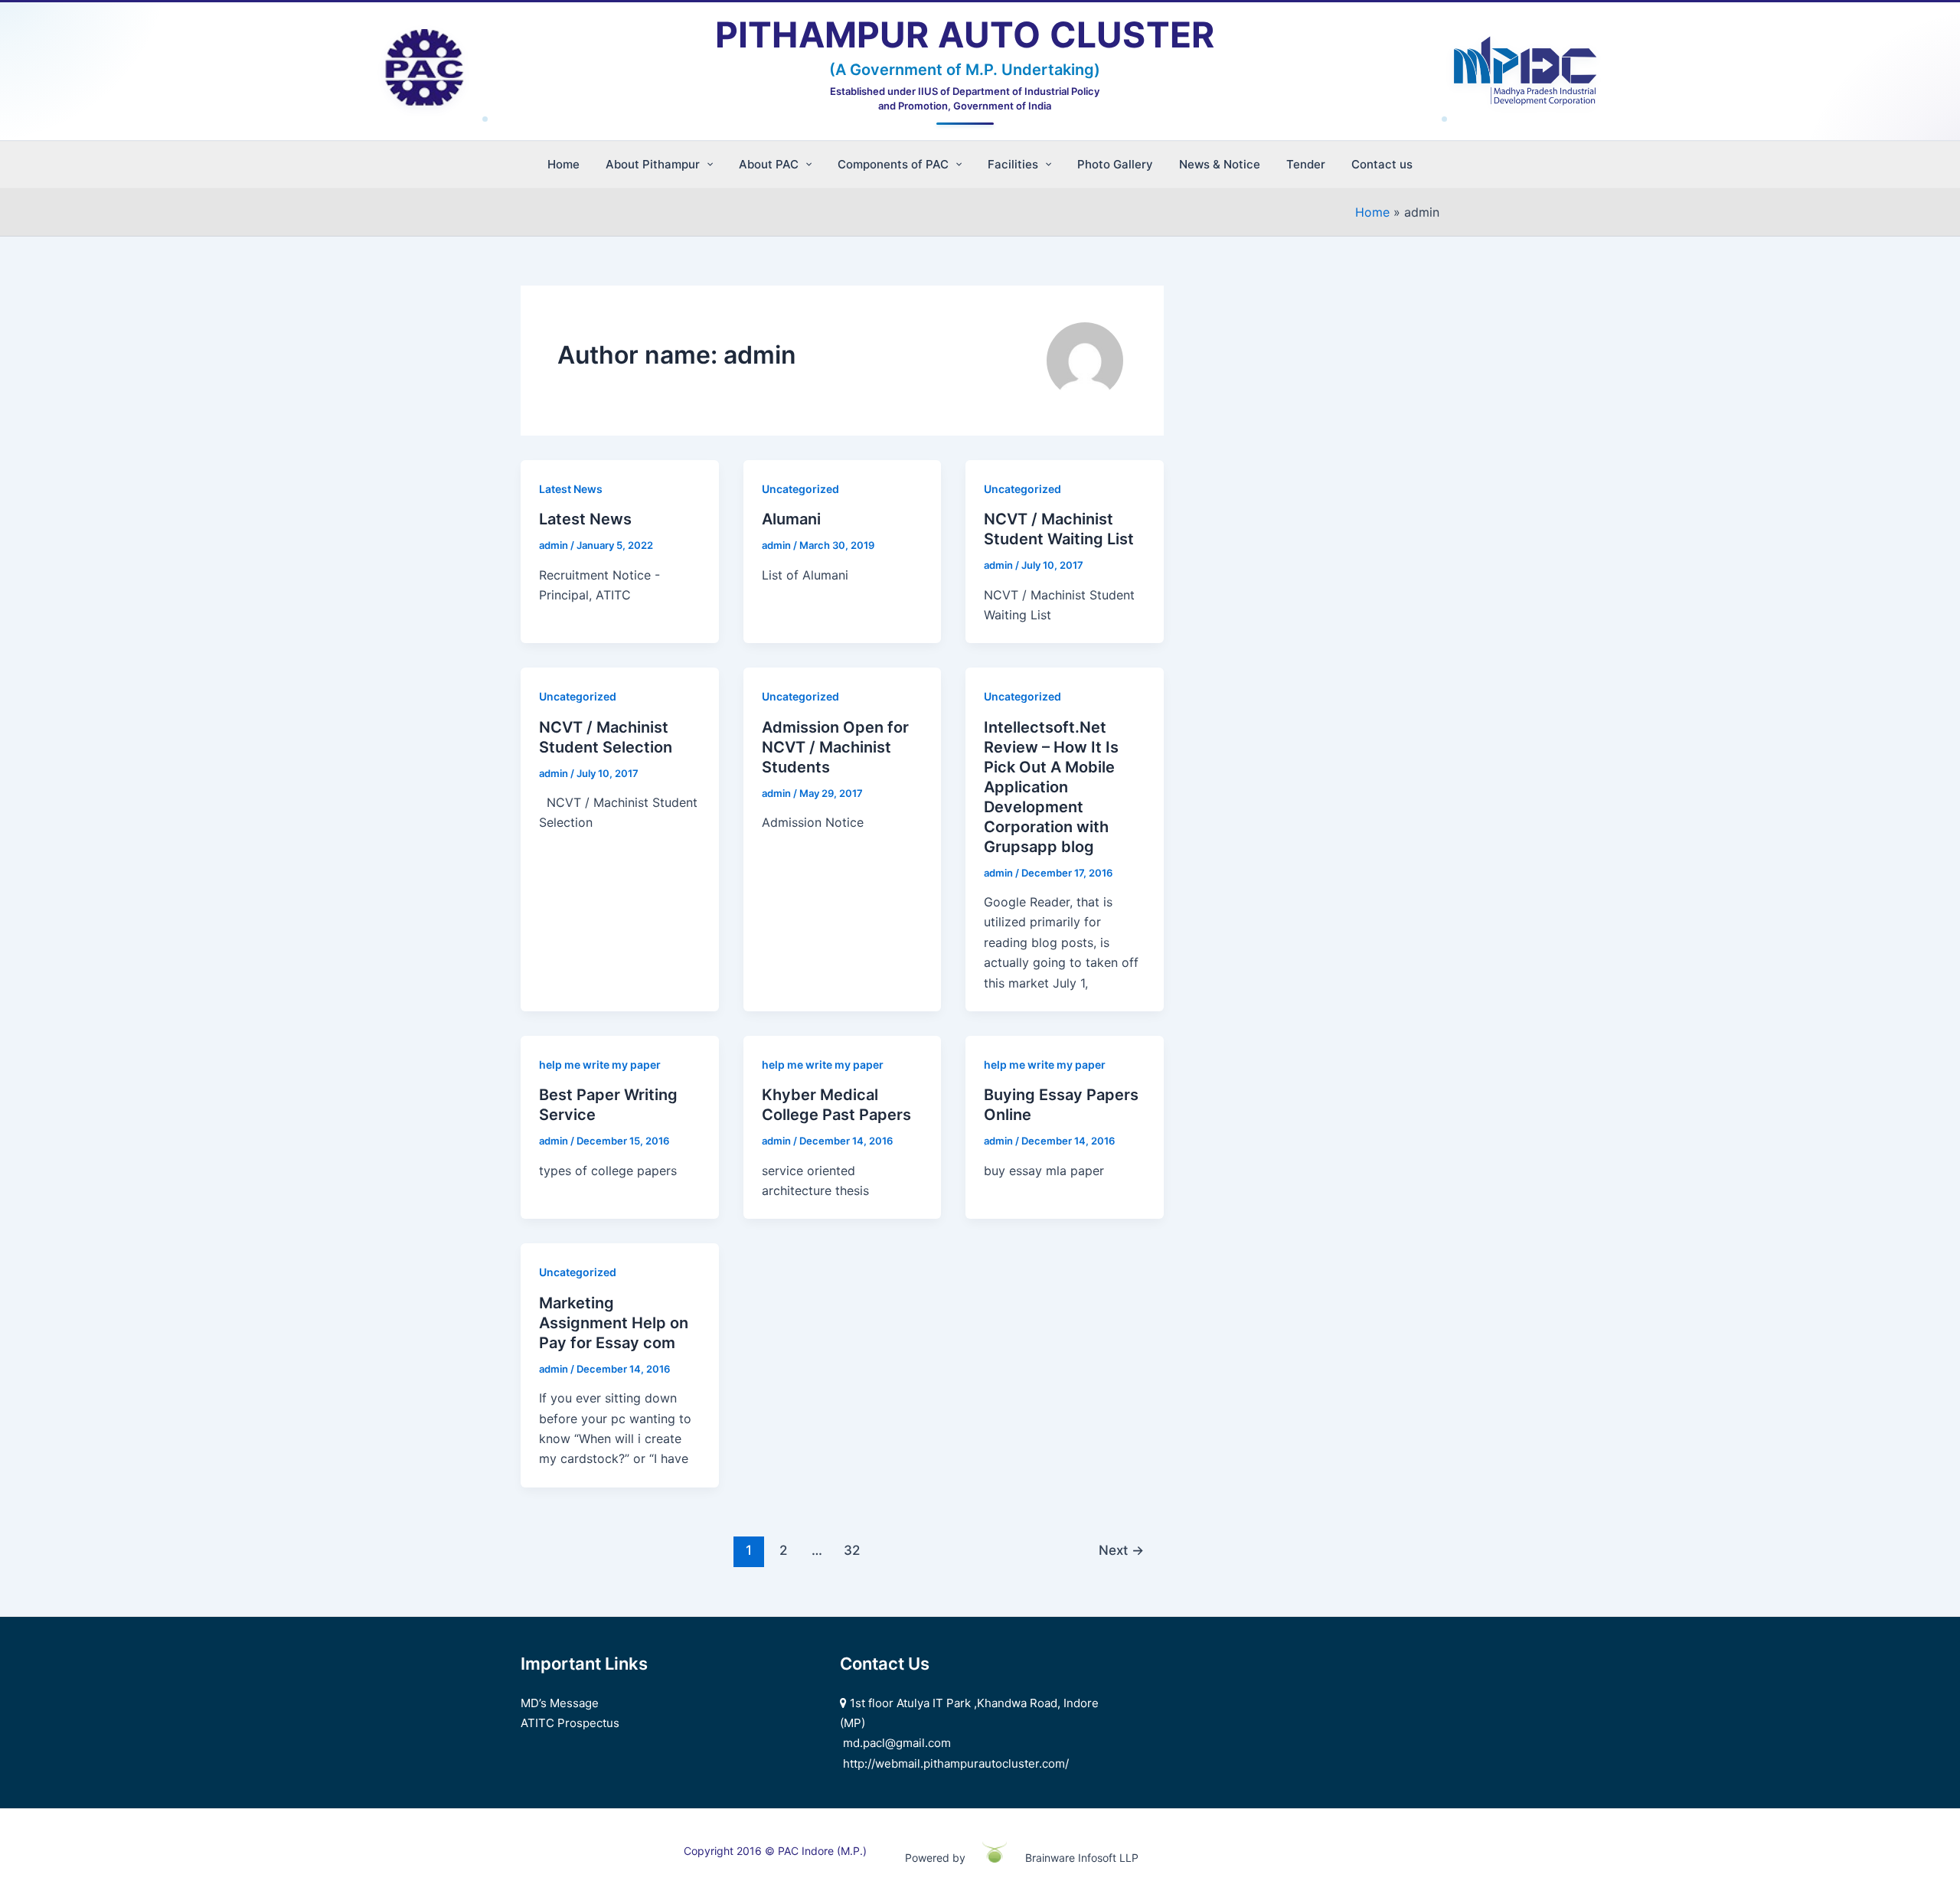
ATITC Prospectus (570, 1723)
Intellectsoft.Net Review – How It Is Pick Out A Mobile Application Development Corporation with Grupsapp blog (1051, 787)
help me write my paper (600, 1065)
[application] (706, 164)
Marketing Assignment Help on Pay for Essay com (614, 1323)
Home (563, 164)
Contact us (1382, 164)
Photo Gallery (1115, 164)
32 (852, 1550)
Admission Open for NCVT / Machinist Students (835, 747)
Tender (1306, 164)
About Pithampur (653, 164)
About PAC (769, 164)
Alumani (791, 519)
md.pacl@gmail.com (897, 1743)
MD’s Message (560, 1703)
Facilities (1013, 164)
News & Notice (1220, 164)
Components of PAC (893, 164)
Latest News (571, 489)
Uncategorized (800, 489)
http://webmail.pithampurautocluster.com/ (956, 1763)
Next (1121, 1550)
